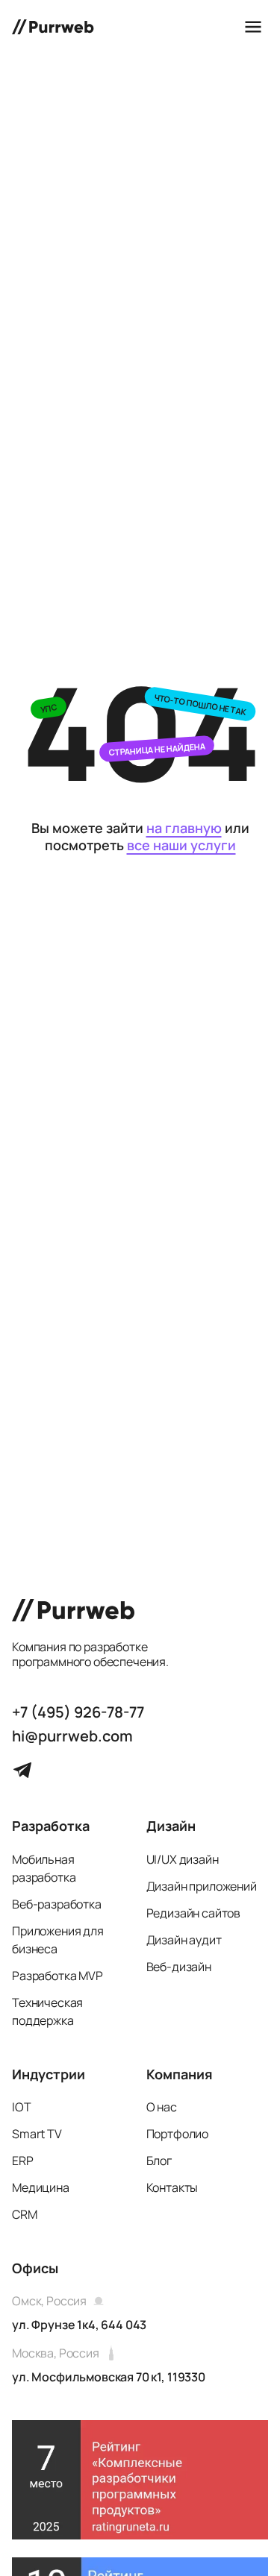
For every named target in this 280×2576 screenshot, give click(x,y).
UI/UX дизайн (183, 1859)
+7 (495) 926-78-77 (78, 1712)
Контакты (172, 2187)
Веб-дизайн (179, 1967)
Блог (159, 2161)
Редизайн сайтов (194, 1913)
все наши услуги (181, 845)
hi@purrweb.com (72, 1736)
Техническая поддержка (47, 2011)
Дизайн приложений (202, 1886)
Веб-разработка (57, 1904)
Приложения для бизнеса (58, 1940)
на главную (184, 828)
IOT (22, 2107)
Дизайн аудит (184, 1940)
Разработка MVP (57, 1976)
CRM (25, 2214)
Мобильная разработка (44, 1868)
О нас (162, 2107)
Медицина (41, 2187)
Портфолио (178, 2134)
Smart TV (37, 2134)
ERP (23, 2161)
